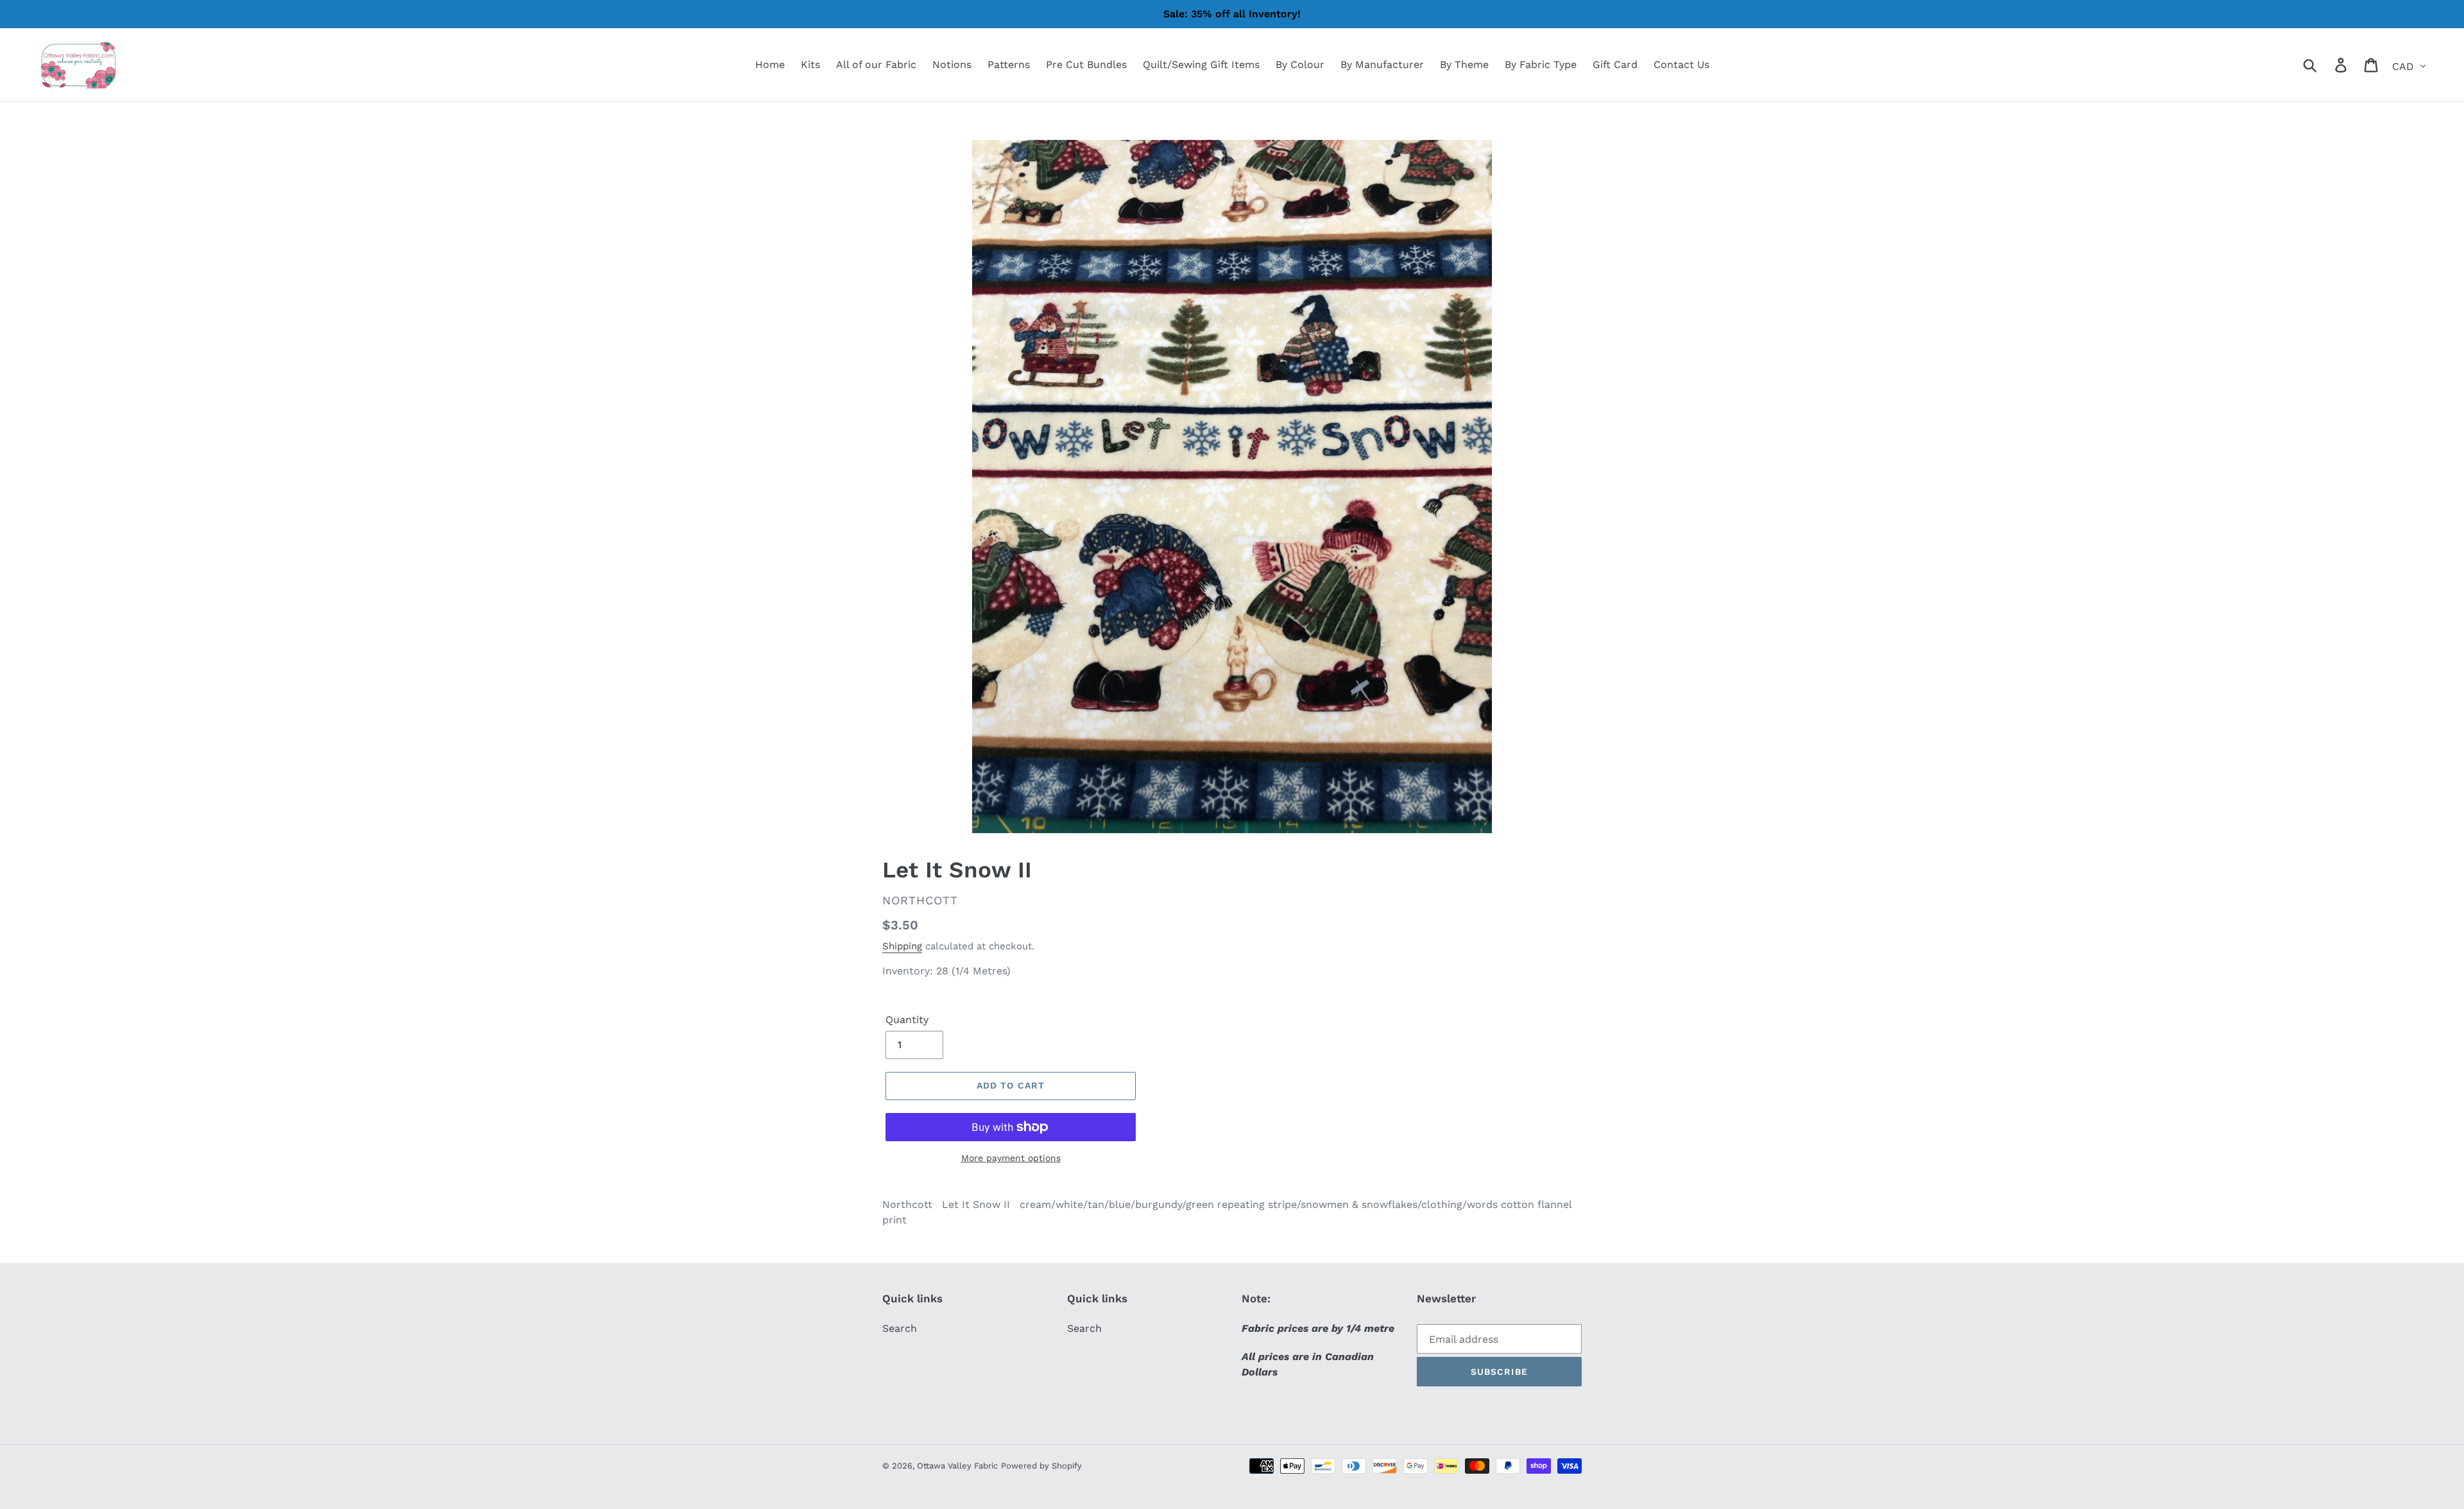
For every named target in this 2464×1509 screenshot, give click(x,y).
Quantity (907, 1020)
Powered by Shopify (1041, 1466)
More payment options (1011, 1158)
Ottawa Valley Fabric (957, 1466)
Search (900, 1328)
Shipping (902, 946)
